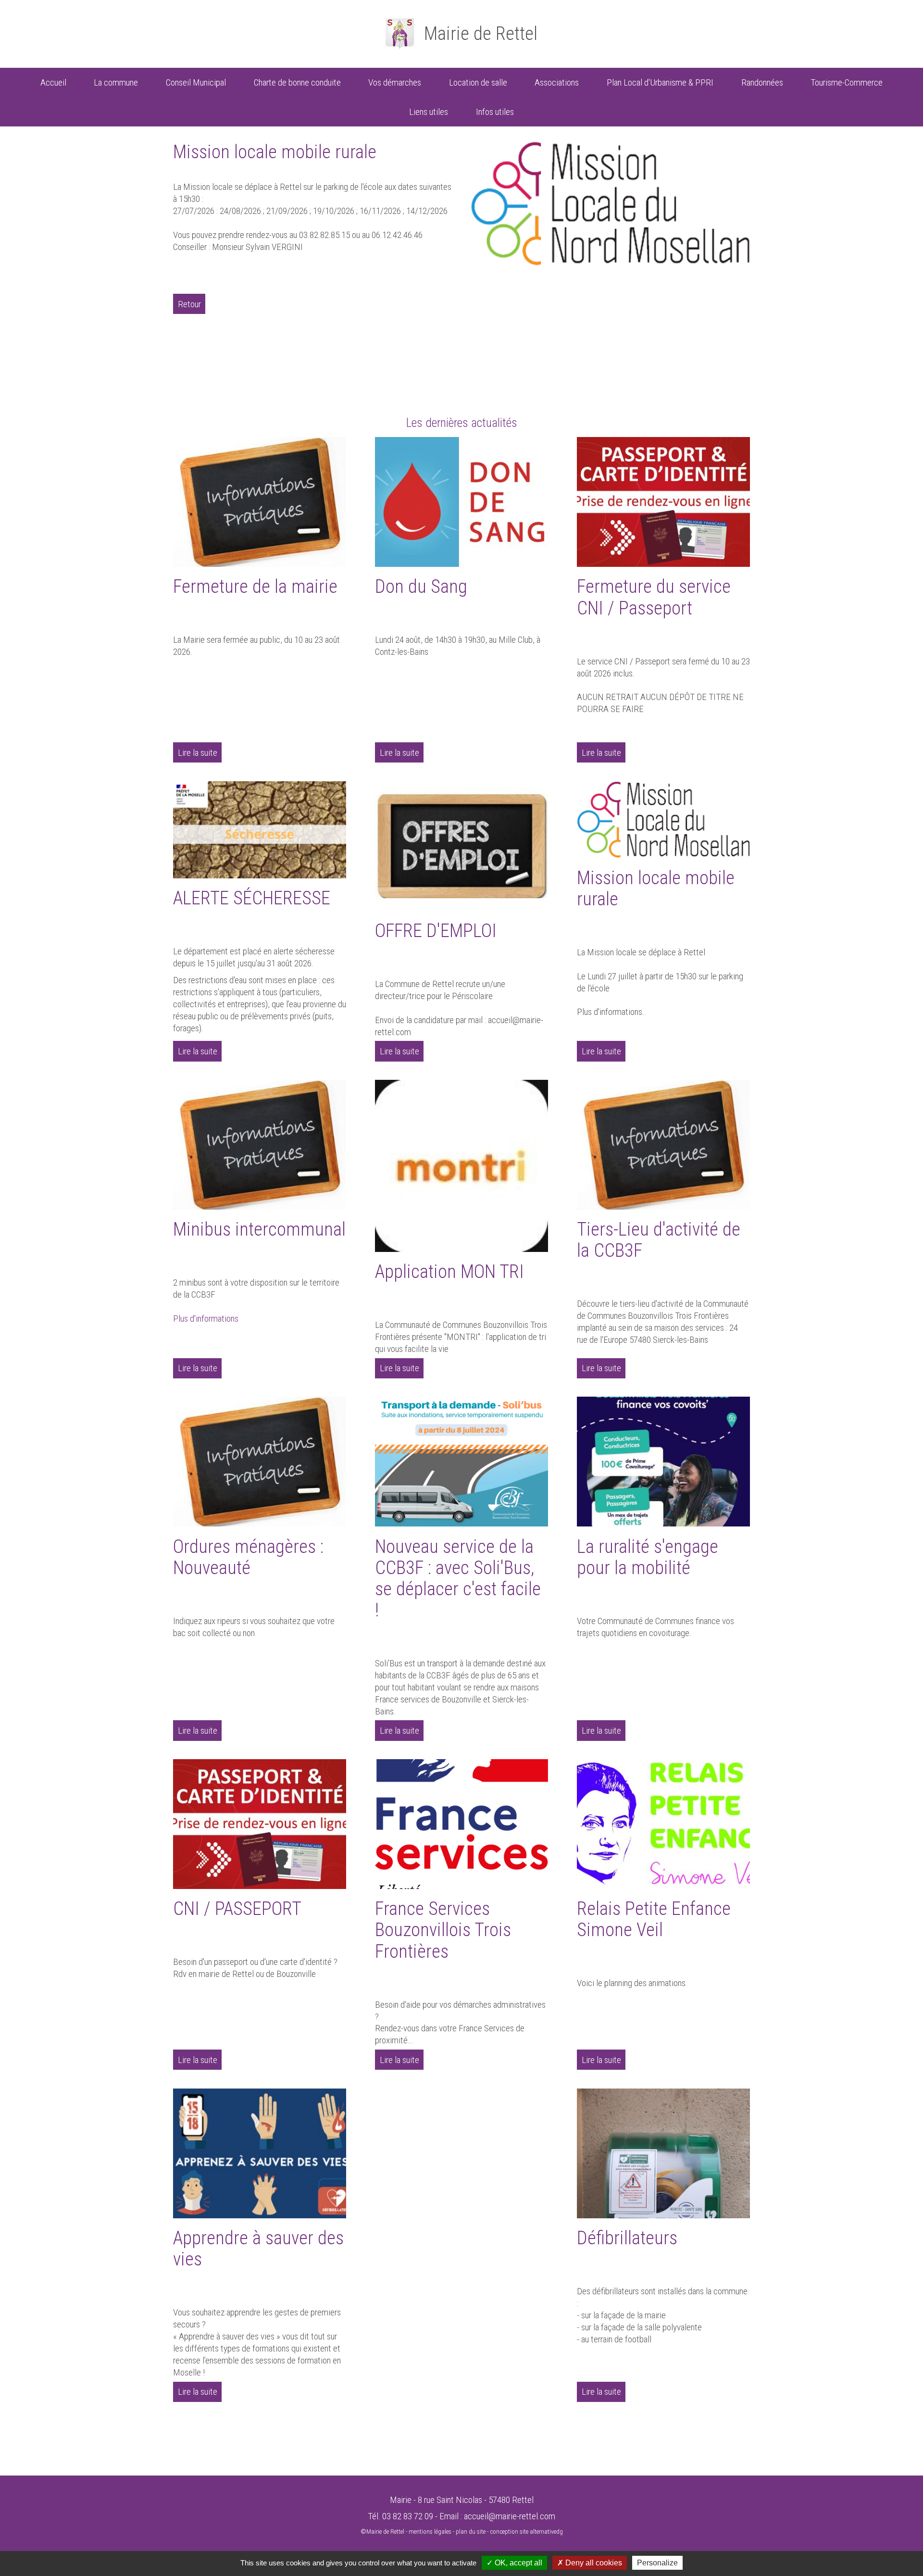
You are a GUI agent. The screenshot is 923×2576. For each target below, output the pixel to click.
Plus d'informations (206, 1319)
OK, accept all (518, 2563)
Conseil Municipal (196, 82)
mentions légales (430, 2532)
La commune (116, 82)
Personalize (657, 2563)
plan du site (471, 2532)
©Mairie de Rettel (382, 2532)
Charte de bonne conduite (297, 82)
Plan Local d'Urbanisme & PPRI (660, 82)
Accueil (53, 82)
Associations (557, 82)
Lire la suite (198, 753)
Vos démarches (395, 82)
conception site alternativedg (526, 2532)
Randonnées (762, 82)
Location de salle (478, 82)
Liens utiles (429, 112)
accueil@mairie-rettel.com (510, 2516)
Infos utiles (495, 112)
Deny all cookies (593, 2563)
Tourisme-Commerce (847, 82)
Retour (189, 304)
